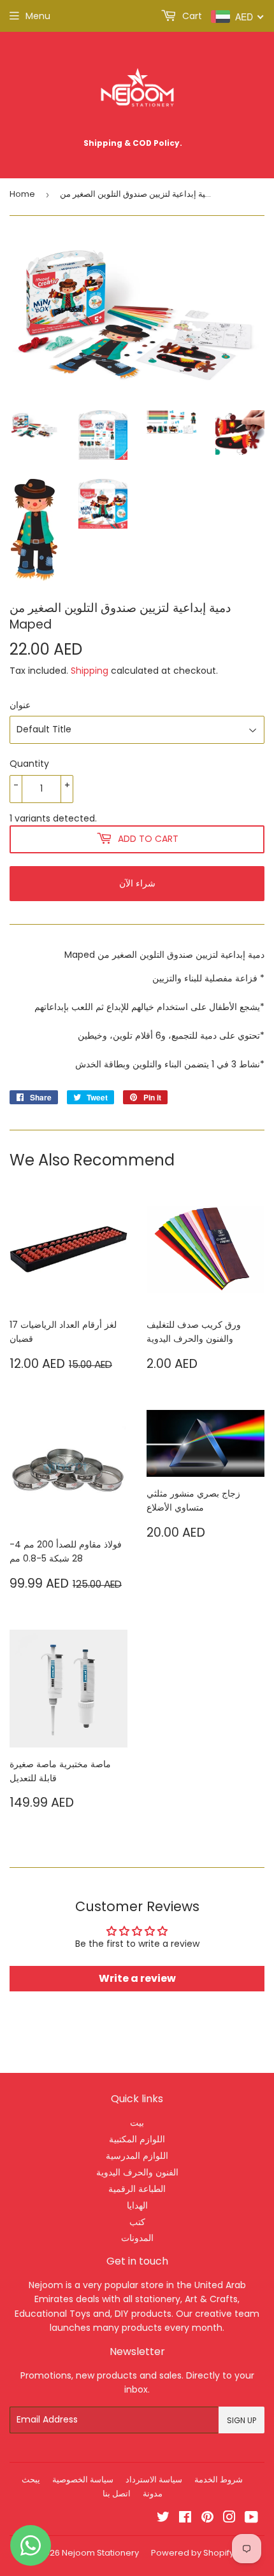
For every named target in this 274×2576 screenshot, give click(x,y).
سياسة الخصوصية (83, 2480)
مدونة (153, 2494)
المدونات (137, 2238)
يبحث (31, 2480)
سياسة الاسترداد (154, 2480)
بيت (137, 2123)
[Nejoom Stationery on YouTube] (251, 2519)
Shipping (90, 671)
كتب (137, 2222)
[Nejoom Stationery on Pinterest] (207, 2519)
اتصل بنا (117, 2494)
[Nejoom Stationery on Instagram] (229, 2519)
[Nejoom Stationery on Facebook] (185, 2519)
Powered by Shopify (192, 2553)
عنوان (20, 705)
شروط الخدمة (219, 2480)
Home (22, 194)
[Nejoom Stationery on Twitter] (163, 2519)
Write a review (137, 1978)
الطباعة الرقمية (137, 2189)
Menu (38, 16)
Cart (191, 16)
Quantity (29, 764)
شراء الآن (137, 883)
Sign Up (242, 2420)
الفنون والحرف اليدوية (137, 2172)
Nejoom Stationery (100, 2553)
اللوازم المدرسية (137, 2156)
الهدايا (137, 2205)
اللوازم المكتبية (137, 2139)
